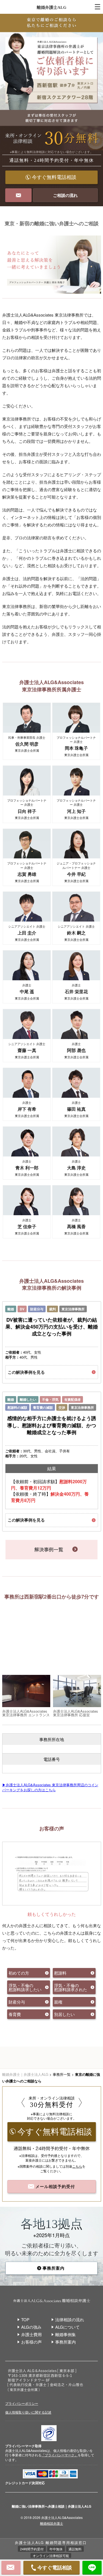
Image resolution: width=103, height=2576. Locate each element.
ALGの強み (31, 2327)
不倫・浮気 (50, 1399)
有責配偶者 (73, 1399)
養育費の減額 (43, 1407)
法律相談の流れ (70, 2319)
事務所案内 (54, 2268)
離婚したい (28, 1399)
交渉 (62, 1407)
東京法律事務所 (73, 1309)
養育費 (15, 2014)
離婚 (11, 1309)
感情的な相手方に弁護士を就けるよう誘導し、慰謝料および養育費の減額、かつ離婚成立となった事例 (52, 1425)
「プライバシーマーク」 (60, 2455)
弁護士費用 (31, 2334)
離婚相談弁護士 (52, 2523)
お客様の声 (31, 2342)
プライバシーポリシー (22, 2403)
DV (22, 1309)
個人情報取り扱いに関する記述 (28, 2412)
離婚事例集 (66, 2334)
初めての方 (19, 1973)
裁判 (52, 1309)
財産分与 (37, 1309)
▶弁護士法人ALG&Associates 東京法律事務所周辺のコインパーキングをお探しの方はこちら (50, 1787)
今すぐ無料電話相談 (54, 177)
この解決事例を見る (26, 1372)
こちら (77, 2166)
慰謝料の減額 (17, 1407)
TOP (25, 2319)
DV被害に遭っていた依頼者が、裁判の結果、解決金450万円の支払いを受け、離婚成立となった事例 (52, 1327)
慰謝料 (60, 1973)
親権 (58, 2002)
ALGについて (67, 2327)
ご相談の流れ (65, 195)
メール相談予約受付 (55, 2186)
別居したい (64, 2014)
